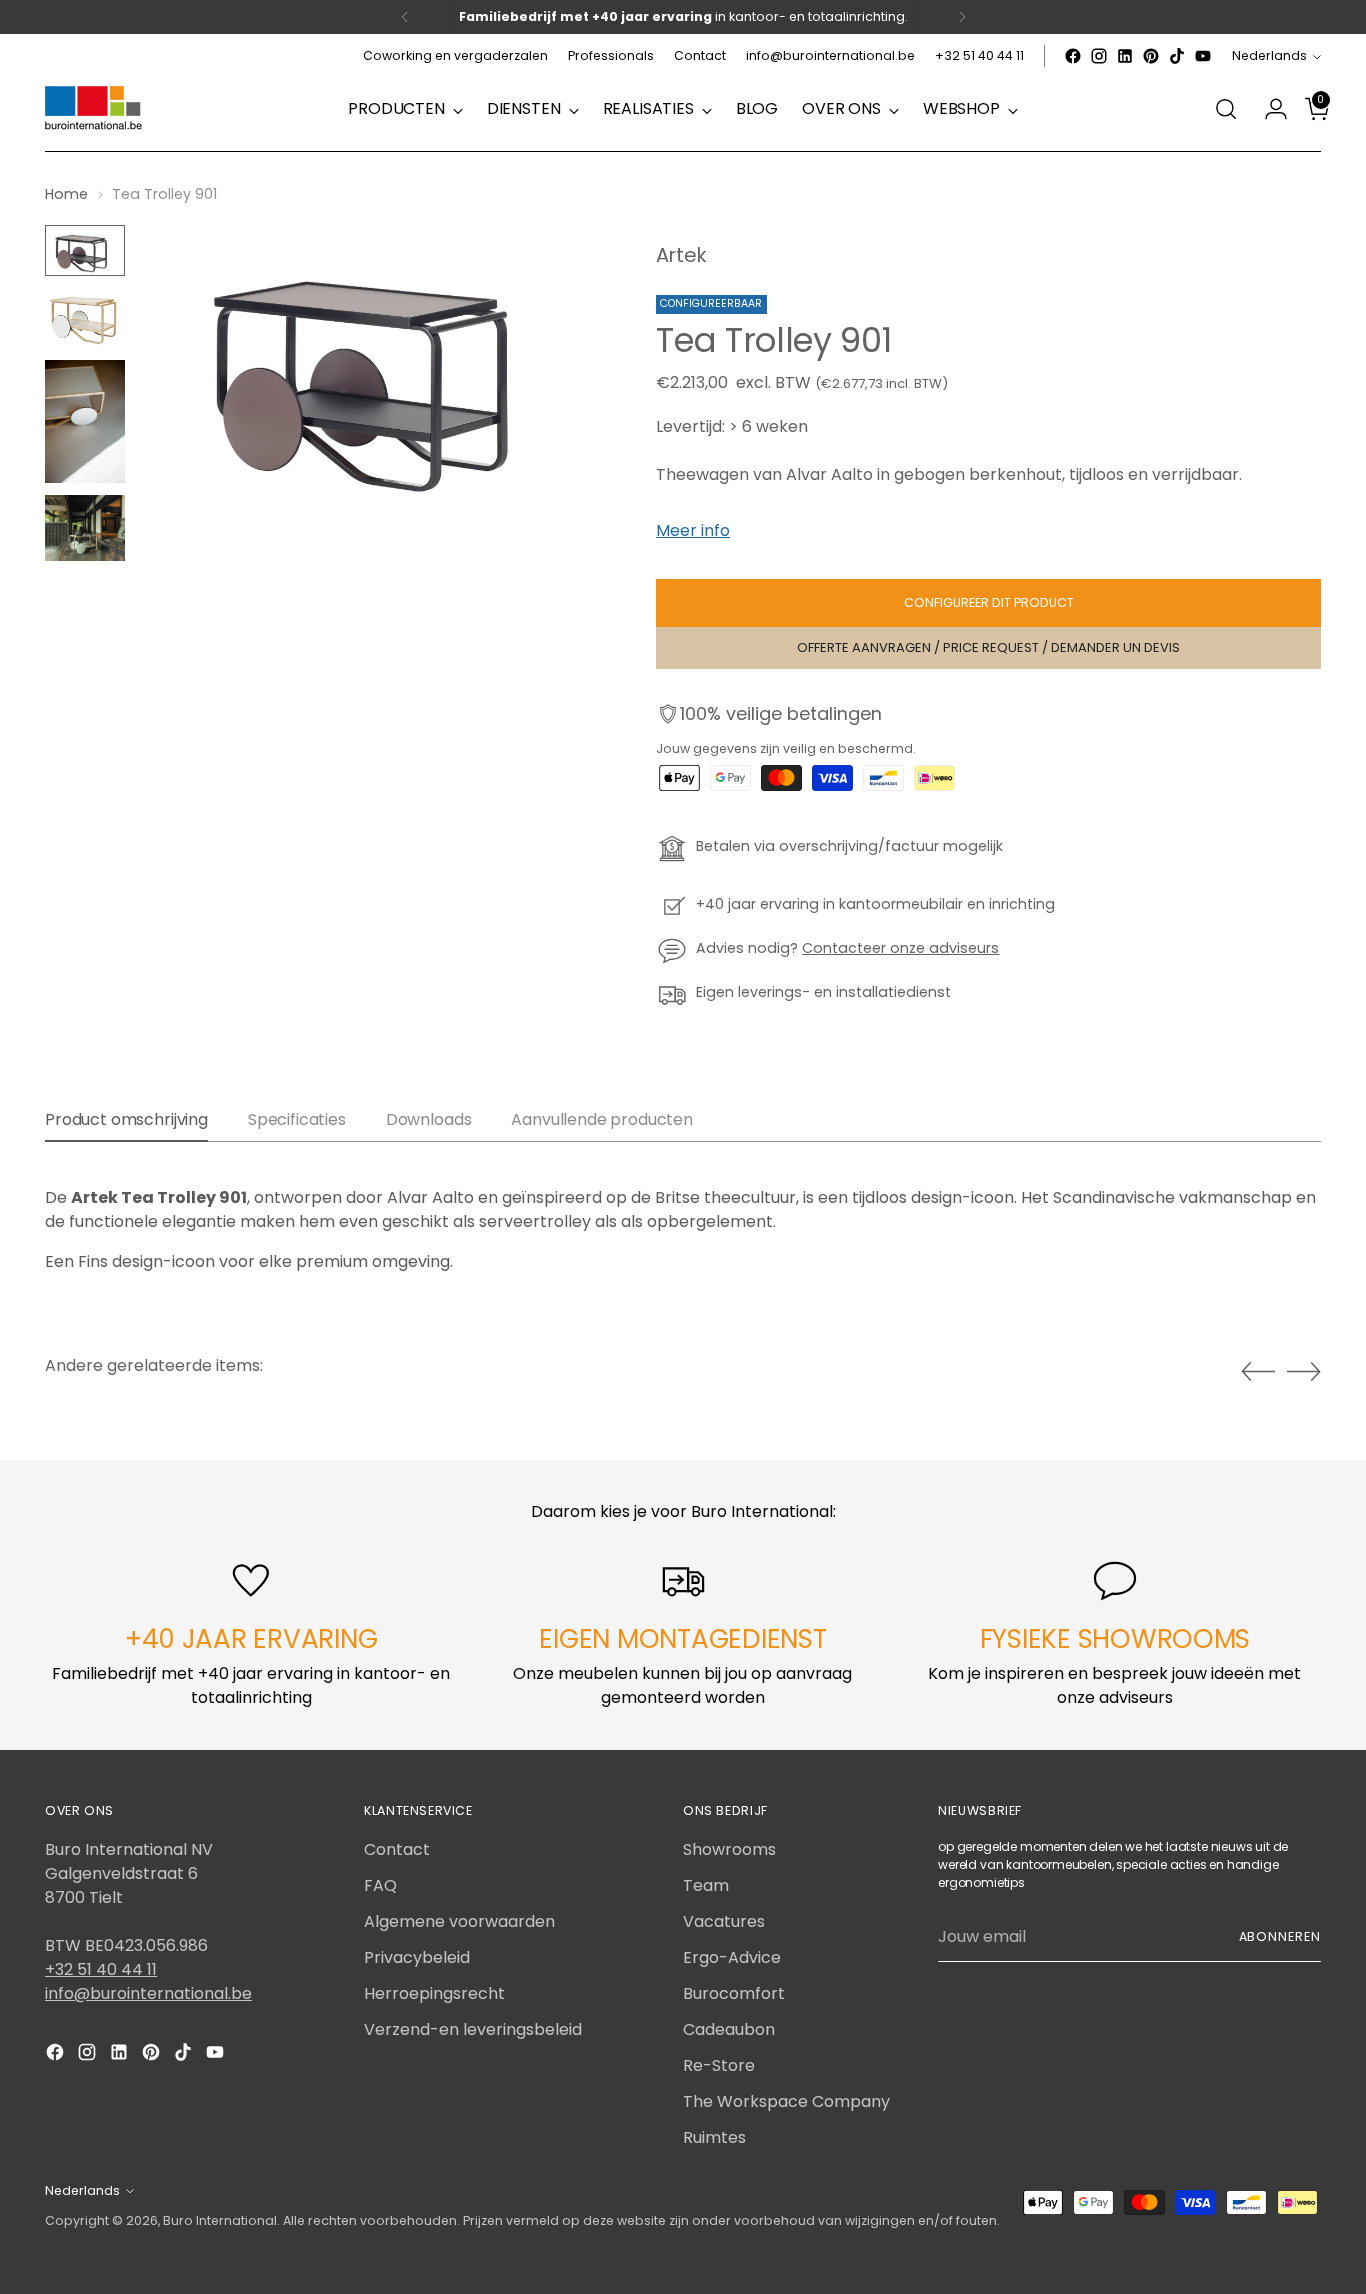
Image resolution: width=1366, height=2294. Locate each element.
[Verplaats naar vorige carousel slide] (1258, 1372)
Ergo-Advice (732, 1957)
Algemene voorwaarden (459, 1921)
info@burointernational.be (148, 1993)
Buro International (220, 2220)
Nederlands (1269, 55)
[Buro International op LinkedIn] (1125, 56)
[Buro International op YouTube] (1203, 56)
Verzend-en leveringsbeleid (473, 2029)
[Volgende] (962, 17)
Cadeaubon (729, 2029)
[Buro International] (95, 109)
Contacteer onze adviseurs (900, 948)
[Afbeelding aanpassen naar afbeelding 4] (85, 528)
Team (706, 1885)
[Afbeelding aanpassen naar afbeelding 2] (85, 318)
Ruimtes (714, 2137)
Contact (397, 1849)
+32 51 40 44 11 (101, 1969)
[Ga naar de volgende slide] (1304, 1371)
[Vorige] (405, 17)
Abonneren (1280, 1936)
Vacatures (724, 1921)
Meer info (693, 530)
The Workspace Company (786, 2101)
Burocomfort (734, 1993)
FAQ (380, 1885)
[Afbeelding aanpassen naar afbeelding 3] (85, 421)
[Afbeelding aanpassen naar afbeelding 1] (85, 250)
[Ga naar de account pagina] (1268, 109)
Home (66, 194)
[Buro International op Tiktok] (1177, 56)
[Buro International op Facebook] (1073, 56)
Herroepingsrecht (434, 1993)
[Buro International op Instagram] (1099, 56)
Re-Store (719, 2065)
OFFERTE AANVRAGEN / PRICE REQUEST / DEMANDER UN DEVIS (988, 647)
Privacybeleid (417, 1957)
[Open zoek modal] (1226, 109)
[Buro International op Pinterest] (1151, 56)
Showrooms (729, 1849)
